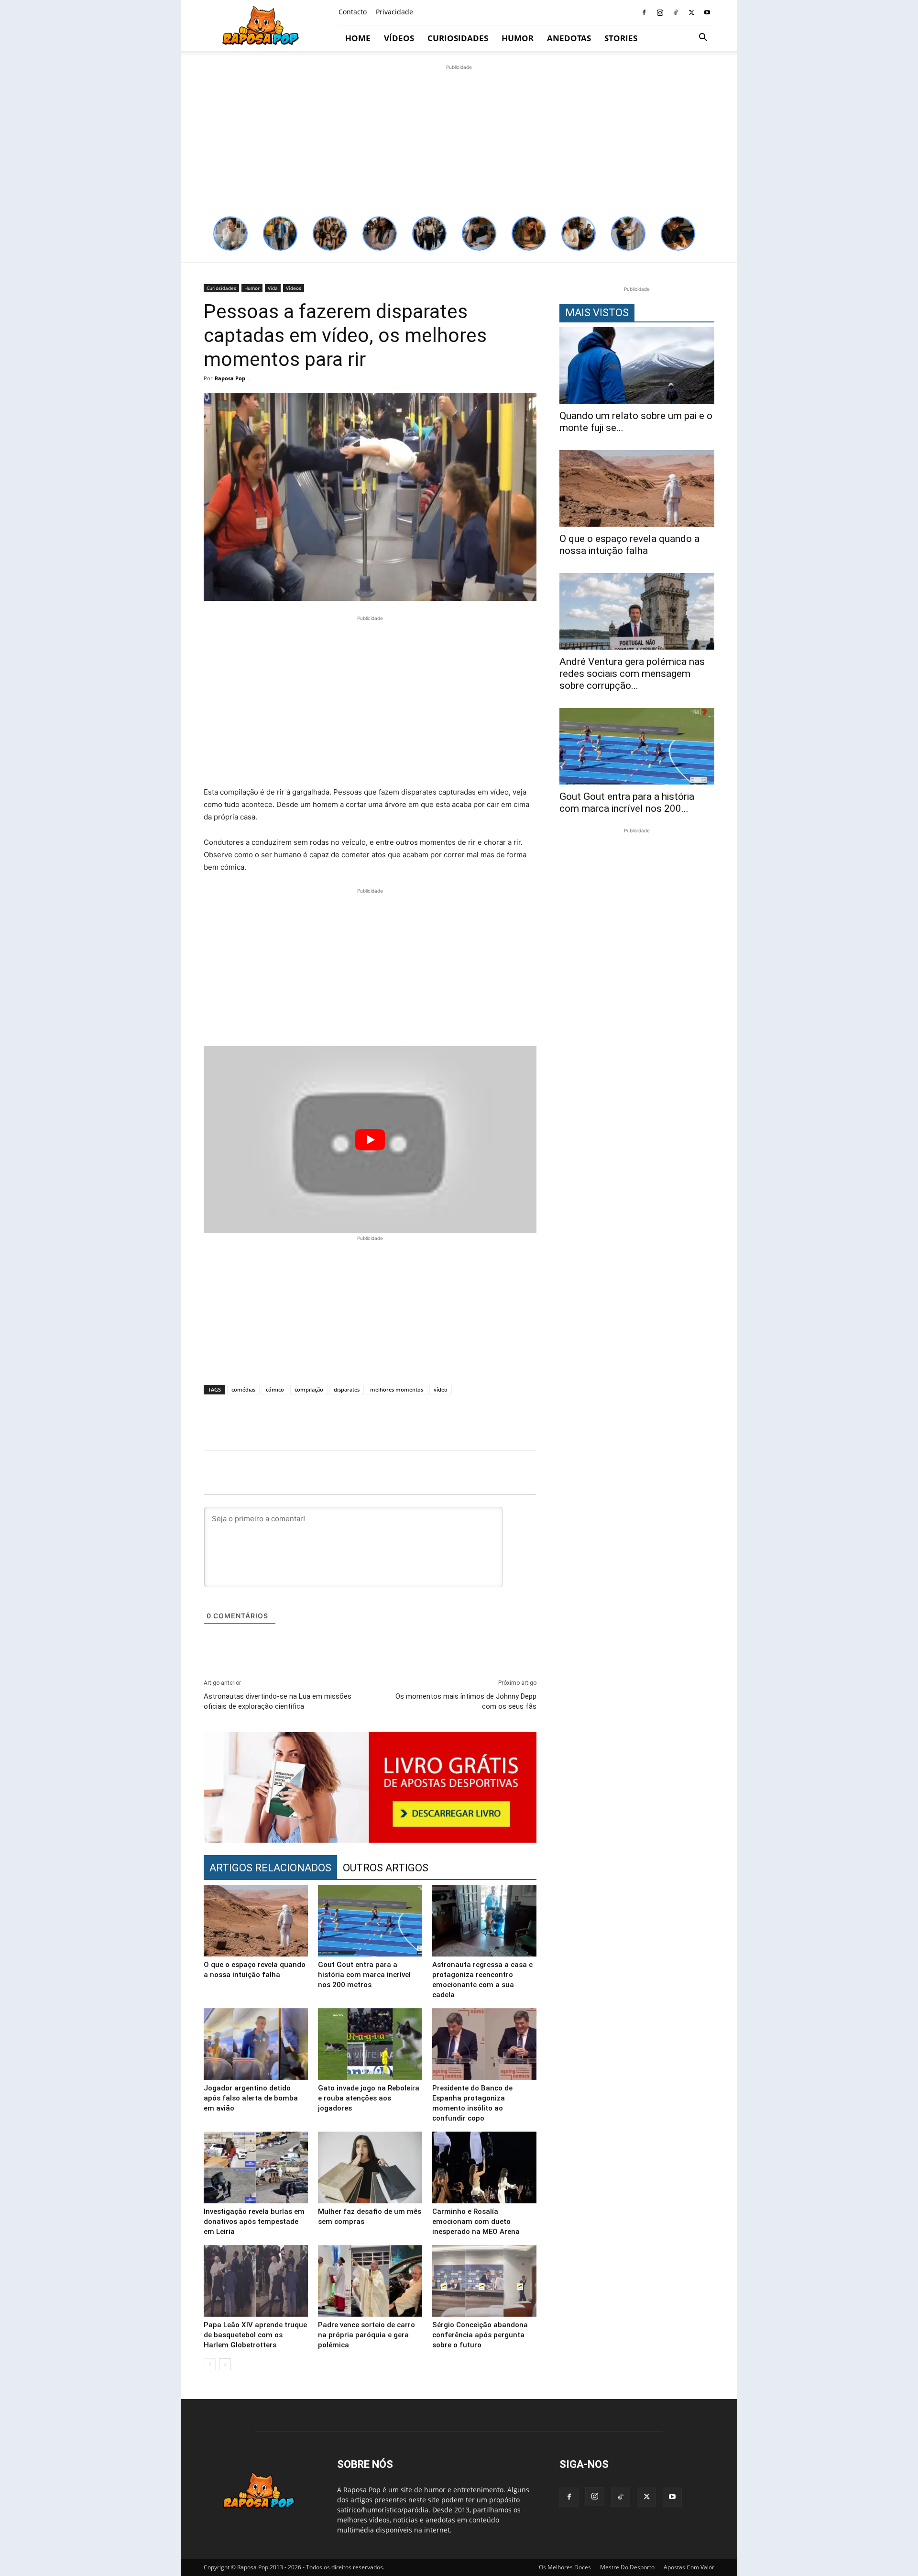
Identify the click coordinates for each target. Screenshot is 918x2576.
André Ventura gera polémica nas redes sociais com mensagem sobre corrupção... (632, 674)
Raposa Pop (230, 378)
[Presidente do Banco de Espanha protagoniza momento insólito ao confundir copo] (484, 2044)
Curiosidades (458, 38)
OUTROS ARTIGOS (386, 1868)
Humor (518, 38)
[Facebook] (644, 12)
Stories (621, 38)
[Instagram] (660, 12)
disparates (347, 1389)
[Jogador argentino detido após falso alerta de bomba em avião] (256, 2044)
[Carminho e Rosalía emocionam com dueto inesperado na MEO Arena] (484, 2167)
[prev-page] (210, 2364)
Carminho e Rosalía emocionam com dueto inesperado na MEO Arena (476, 2222)
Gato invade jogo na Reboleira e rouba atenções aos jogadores (369, 2098)
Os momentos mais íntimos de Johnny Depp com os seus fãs (466, 1701)
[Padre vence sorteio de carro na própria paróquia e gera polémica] (370, 2281)
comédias (243, 1389)
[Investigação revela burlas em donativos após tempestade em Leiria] (256, 2167)
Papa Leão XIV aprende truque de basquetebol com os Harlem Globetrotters (255, 2335)
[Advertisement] (459, 139)
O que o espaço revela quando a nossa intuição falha (629, 545)
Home (358, 38)
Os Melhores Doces (565, 2567)
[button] (703, 39)
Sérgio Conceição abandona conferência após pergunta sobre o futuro (480, 2335)
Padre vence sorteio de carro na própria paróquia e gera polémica (366, 2335)
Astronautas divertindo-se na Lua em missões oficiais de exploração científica (278, 1701)
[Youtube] (707, 12)
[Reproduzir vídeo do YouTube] (370, 1140)
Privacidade (394, 12)
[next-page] (225, 2364)
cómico (275, 1389)
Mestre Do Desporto (627, 2567)
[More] (719, 1431)
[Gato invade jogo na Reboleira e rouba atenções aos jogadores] (370, 2044)
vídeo (441, 1389)
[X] (691, 12)
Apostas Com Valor (689, 2567)
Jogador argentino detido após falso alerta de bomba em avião (251, 2098)
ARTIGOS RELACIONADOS (270, 1868)
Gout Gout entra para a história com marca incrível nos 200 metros (364, 1975)
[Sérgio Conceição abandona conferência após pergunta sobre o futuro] (484, 2281)
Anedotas (569, 38)
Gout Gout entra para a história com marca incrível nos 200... (627, 802)
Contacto (353, 12)
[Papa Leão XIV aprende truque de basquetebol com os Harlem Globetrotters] (256, 2281)
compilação (309, 1389)
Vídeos (399, 38)
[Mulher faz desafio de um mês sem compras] (370, 2167)
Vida (273, 288)
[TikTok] (676, 12)
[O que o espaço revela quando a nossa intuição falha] (256, 1921)
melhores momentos (397, 1389)
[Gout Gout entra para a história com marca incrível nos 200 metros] (370, 1921)
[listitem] (230, 233)
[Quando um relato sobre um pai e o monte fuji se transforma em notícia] (637, 365)
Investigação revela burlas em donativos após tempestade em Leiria (254, 2222)
